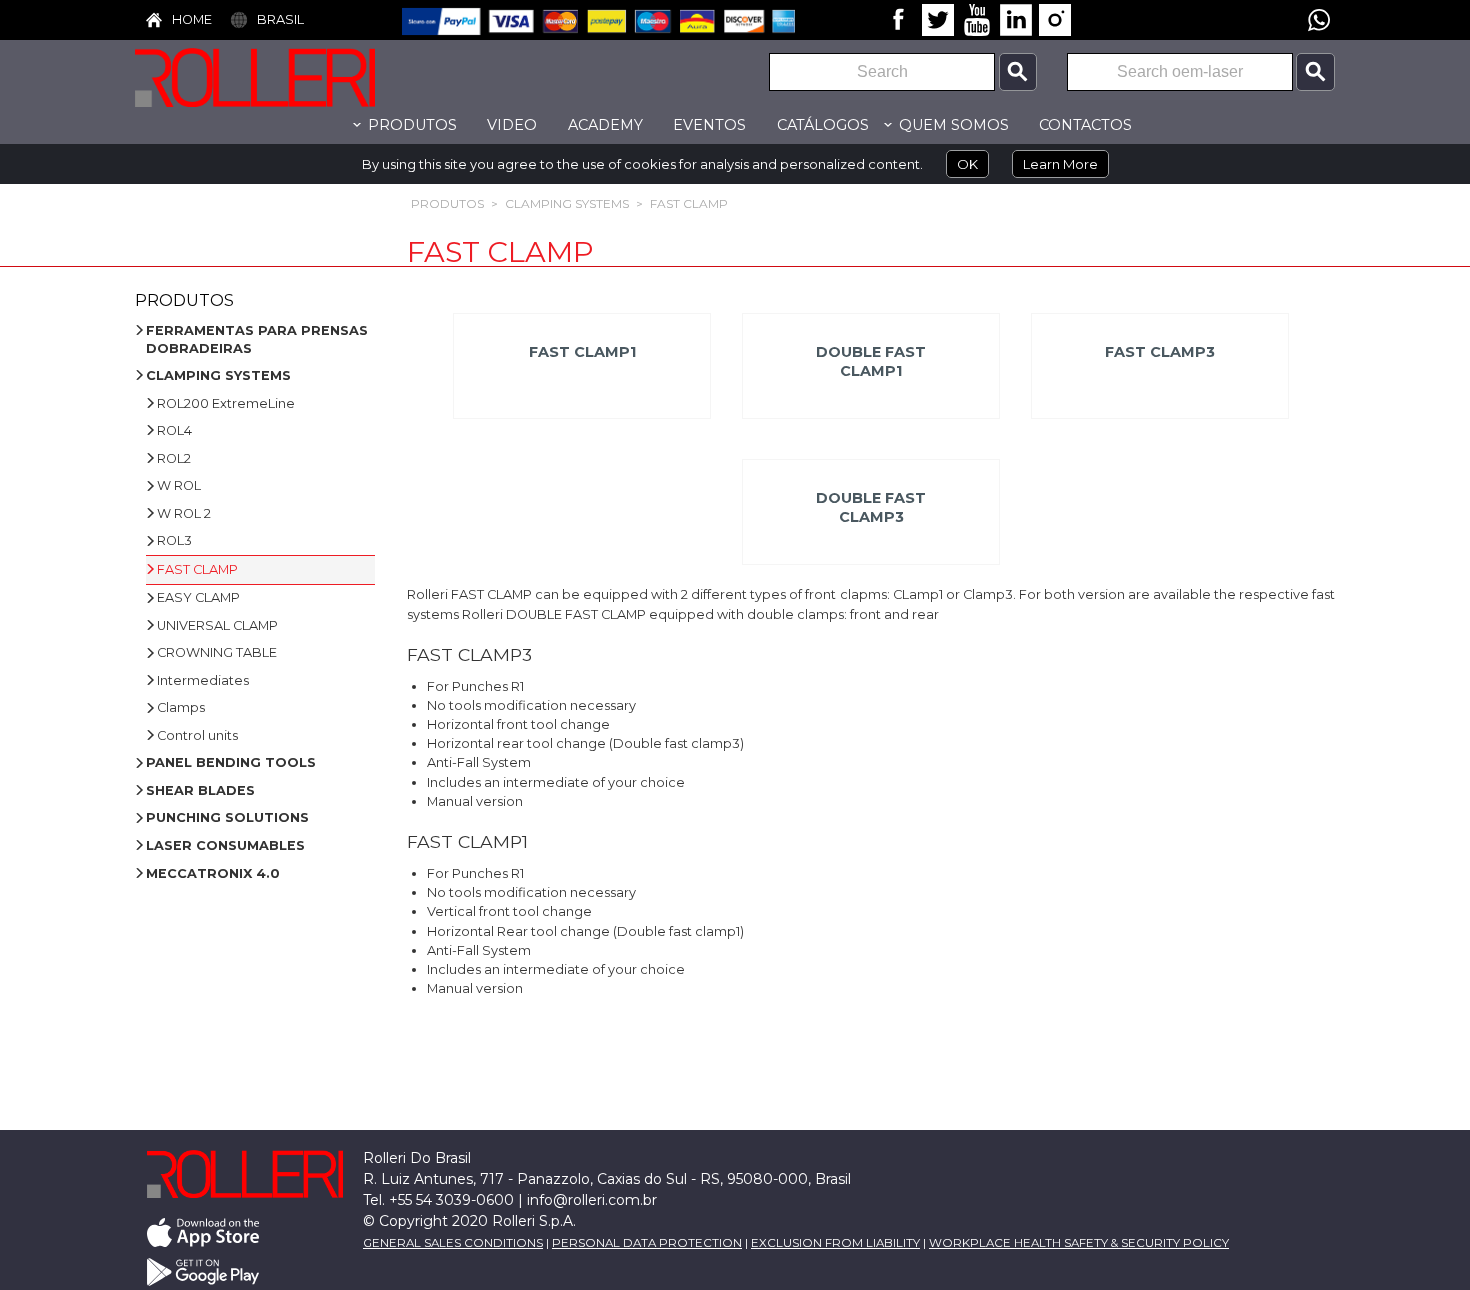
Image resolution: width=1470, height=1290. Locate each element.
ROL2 (174, 458)
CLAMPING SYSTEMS (567, 203)
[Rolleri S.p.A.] (285, 77)
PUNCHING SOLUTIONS (227, 817)
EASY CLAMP (198, 597)
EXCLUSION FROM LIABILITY (835, 1243)
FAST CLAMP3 (1160, 352)
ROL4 (174, 430)
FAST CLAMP (689, 203)
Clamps (181, 707)
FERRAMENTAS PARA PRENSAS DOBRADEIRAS (257, 339)
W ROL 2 (184, 513)
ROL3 (174, 540)
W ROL (179, 485)
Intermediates (203, 680)
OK (967, 164)
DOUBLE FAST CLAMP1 (871, 361)
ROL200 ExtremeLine (226, 403)
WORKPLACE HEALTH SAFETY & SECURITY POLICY (1079, 1243)
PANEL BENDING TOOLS (231, 762)
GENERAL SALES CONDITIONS (453, 1243)
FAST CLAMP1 (581, 352)
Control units (197, 735)
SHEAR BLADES (200, 790)
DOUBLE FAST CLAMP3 (871, 507)
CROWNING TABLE (217, 652)
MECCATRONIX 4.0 (213, 873)
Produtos (447, 203)
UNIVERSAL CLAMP (217, 625)
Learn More (1060, 164)
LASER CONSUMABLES (225, 845)
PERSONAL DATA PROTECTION (647, 1243)
